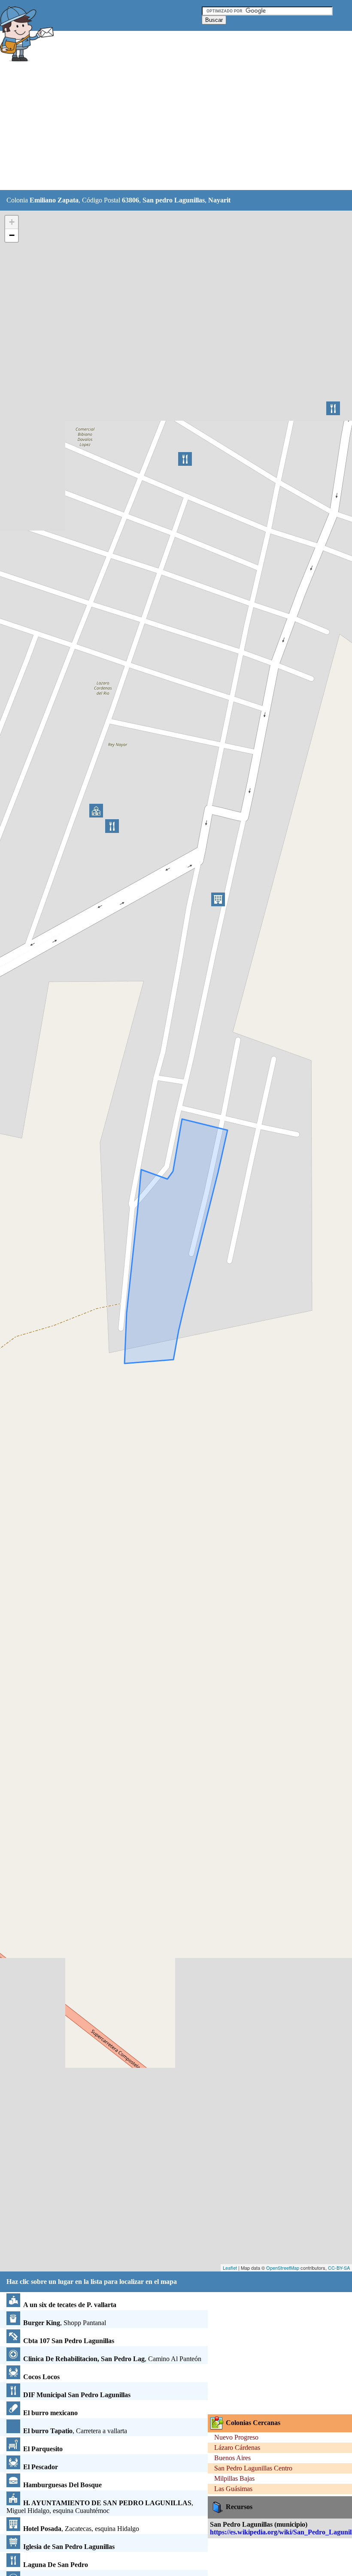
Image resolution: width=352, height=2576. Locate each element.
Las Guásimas (233, 2489)
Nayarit (219, 200)
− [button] (12, 235)
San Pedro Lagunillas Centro (253, 2468)
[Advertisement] (156, 127)
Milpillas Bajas (234, 2478)
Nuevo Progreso (236, 2437)
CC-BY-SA (339, 2268)
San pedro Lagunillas (174, 200)
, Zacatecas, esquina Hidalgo (81, 2529)
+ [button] (12, 222)
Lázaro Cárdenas (237, 2448)
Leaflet (230, 2268)
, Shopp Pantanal (65, 2323)
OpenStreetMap (283, 2268)
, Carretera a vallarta (75, 2431)
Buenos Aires (232, 2458)
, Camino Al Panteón (112, 2359)
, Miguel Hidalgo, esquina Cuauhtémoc (100, 2507)
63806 (130, 200)
